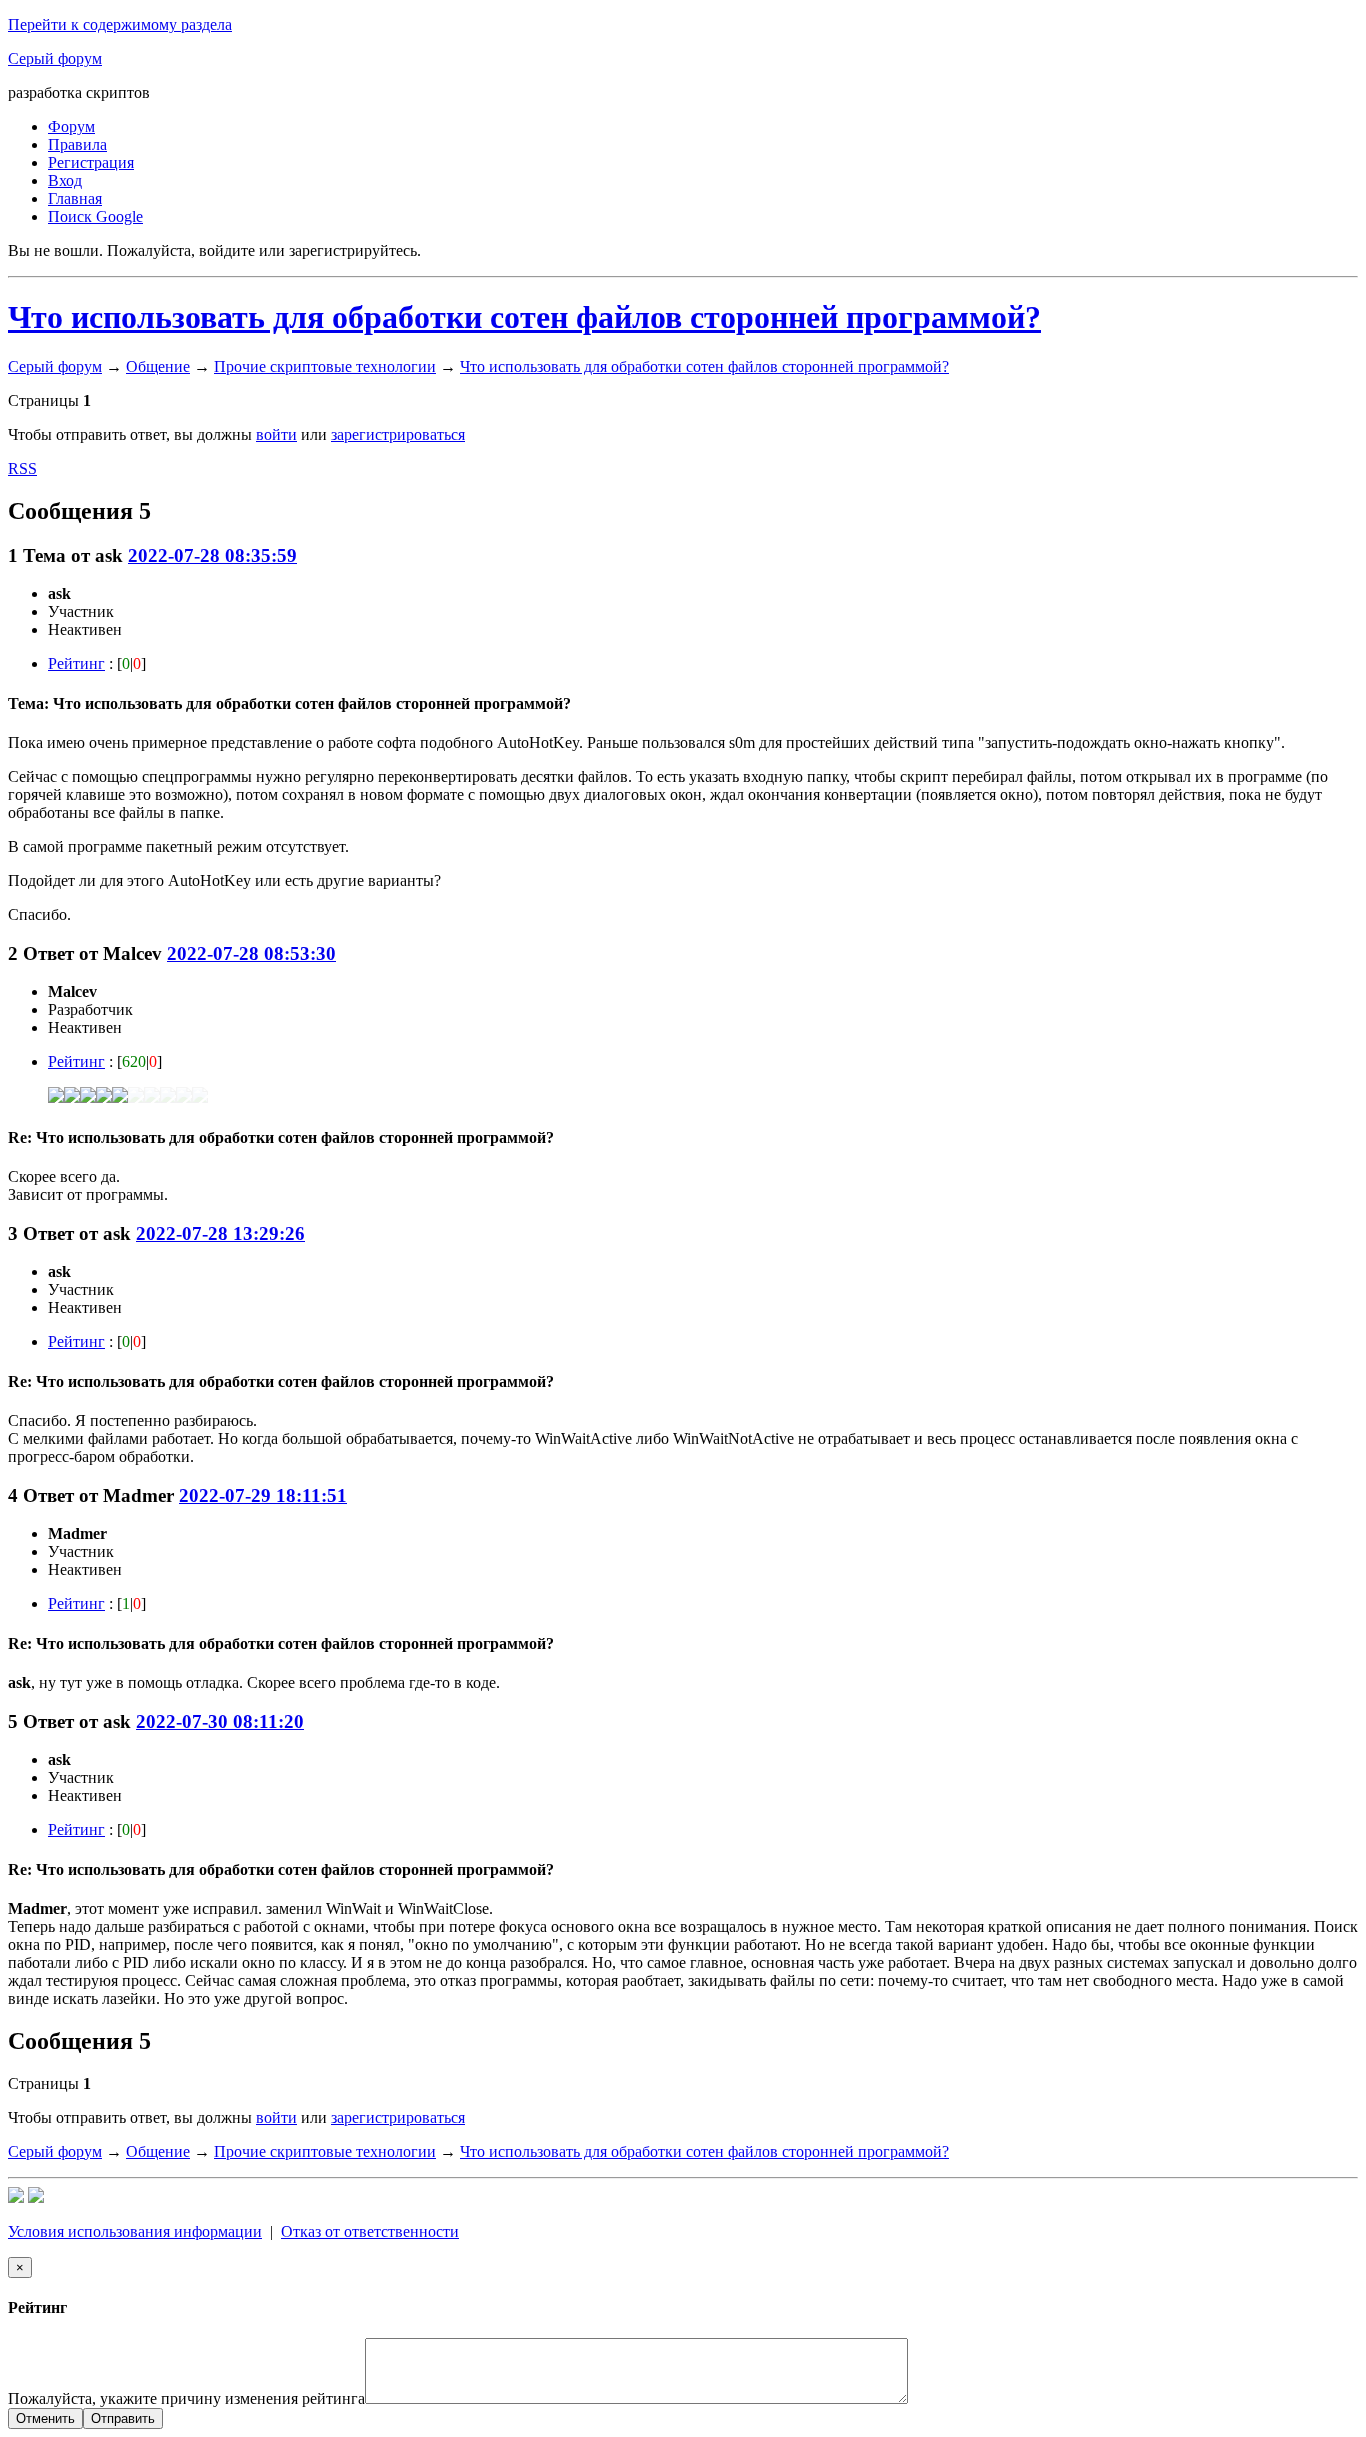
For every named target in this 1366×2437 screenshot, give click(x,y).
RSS (22, 468)
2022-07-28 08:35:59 (212, 555)
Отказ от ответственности (370, 2231)
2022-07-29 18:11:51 (263, 1495)
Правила (77, 144)
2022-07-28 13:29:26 (220, 1233)
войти (276, 434)
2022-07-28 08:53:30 (251, 953)
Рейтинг (76, 663)
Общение (158, 366)
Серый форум (55, 58)
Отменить (45, 2418)
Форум (71, 126)
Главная (75, 198)
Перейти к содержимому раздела (120, 24)
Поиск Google (95, 216)
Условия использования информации (135, 2231)
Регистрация (91, 162)
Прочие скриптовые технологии (325, 366)
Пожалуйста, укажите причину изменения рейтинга (186, 2398)
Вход (65, 180)
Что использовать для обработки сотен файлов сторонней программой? (524, 317)
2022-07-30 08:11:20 (220, 1721)
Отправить (123, 2418)
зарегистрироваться (398, 434)
